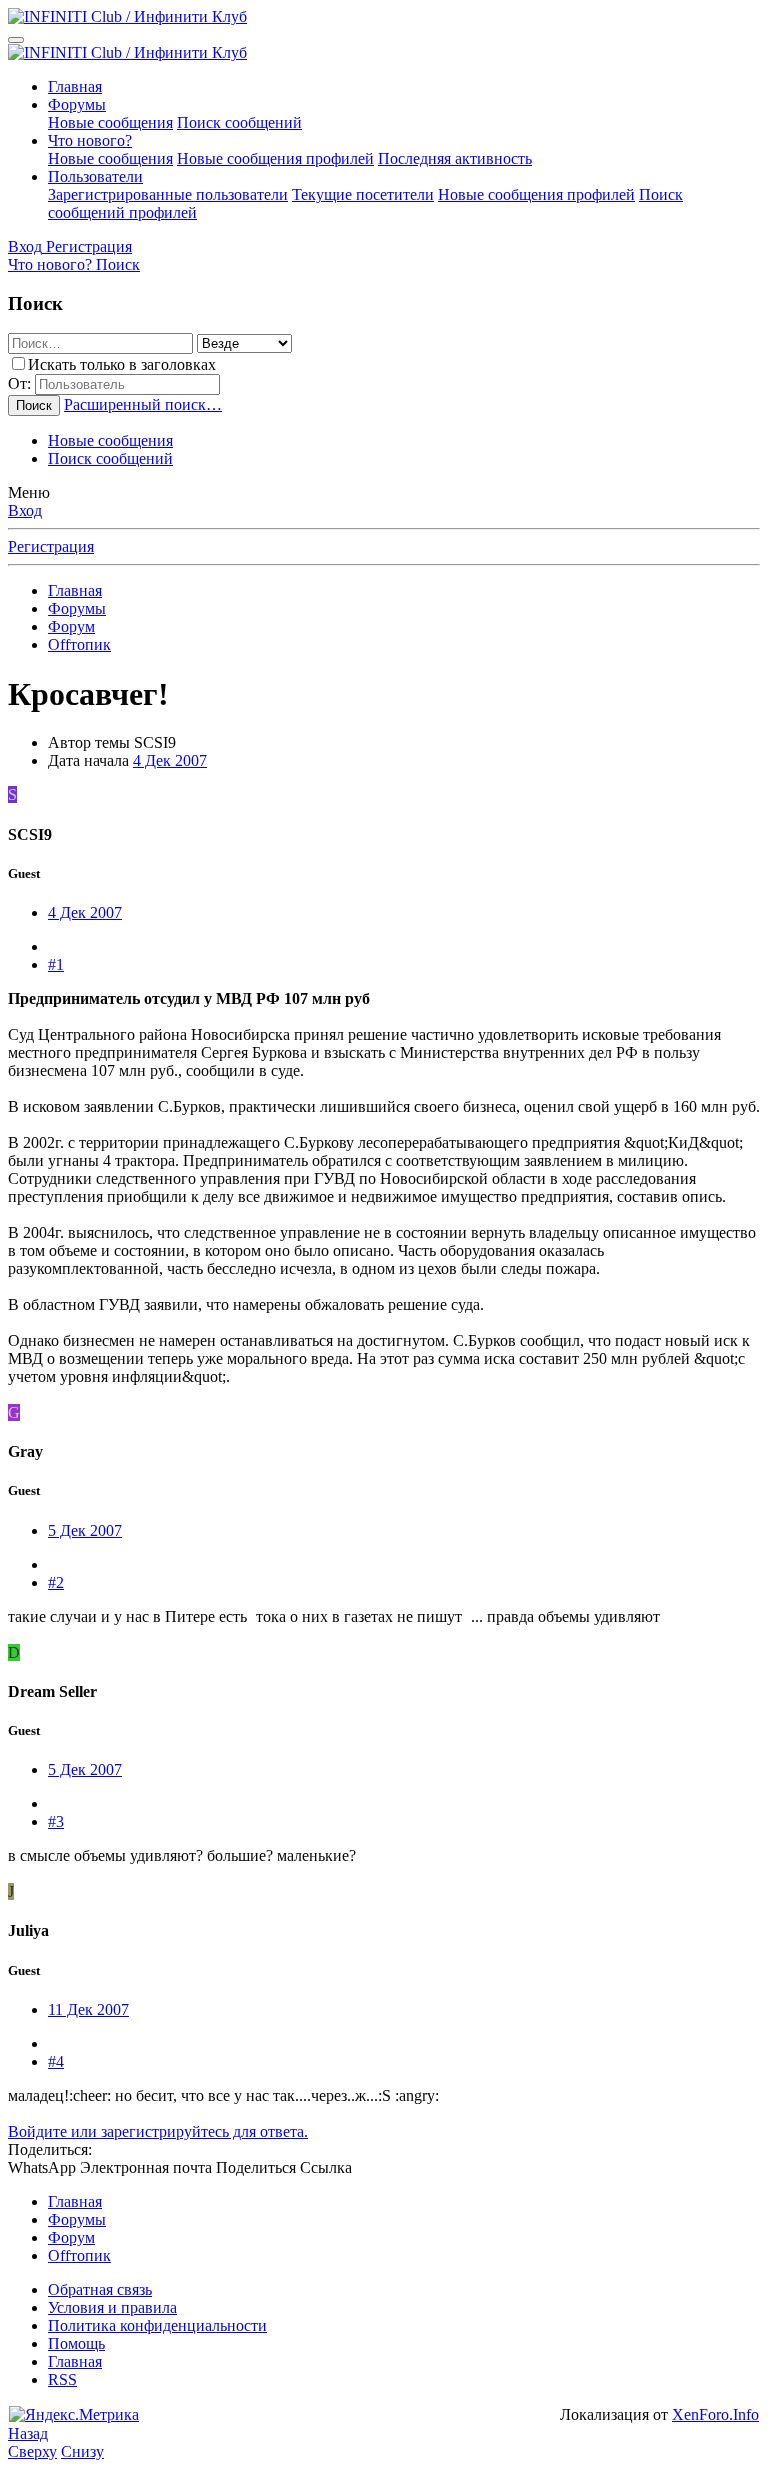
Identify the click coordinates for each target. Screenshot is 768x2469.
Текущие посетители (363, 194)
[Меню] (16, 40)
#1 (56, 964)
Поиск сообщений (239, 122)
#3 (56, 1821)
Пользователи (95, 176)
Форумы (77, 104)
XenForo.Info (715, 2414)
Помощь (76, 2343)
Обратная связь (100, 2289)
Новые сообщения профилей (275, 158)
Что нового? (90, 140)
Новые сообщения (110, 122)
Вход (25, 510)
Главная (75, 86)
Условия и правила (112, 2307)
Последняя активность (455, 158)
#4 (56, 2061)
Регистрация (51, 546)
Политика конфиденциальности (157, 2325)
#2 (56, 1582)
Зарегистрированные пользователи (168, 194)
